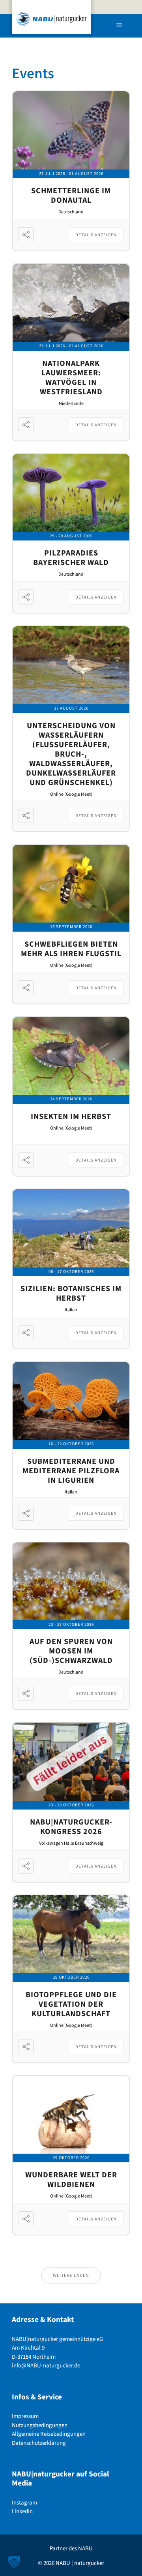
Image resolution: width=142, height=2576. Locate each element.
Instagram (24, 2503)
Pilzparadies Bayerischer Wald (71, 558)
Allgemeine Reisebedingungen (49, 2434)
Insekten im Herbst (71, 1117)
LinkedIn (22, 2511)
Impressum (25, 2416)
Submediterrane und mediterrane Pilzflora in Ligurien (71, 1471)
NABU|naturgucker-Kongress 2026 (71, 1827)
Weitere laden (71, 2276)
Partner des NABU (71, 2549)
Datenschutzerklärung (39, 2443)
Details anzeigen (96, 235)
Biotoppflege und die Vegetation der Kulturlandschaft (71, 2004)
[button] (14, 2562)
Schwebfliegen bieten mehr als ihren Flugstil (71, 949)
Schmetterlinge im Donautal (71, 196)
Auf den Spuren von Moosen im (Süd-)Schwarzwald (71, 1651)
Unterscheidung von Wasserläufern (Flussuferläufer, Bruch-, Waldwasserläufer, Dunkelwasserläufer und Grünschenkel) (71, 754)
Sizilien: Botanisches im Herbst (71, 1294)
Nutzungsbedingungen (40, 2425)
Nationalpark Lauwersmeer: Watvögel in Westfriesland (71, 378)
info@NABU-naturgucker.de (46, 2366)
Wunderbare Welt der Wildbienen (71, 2180)
